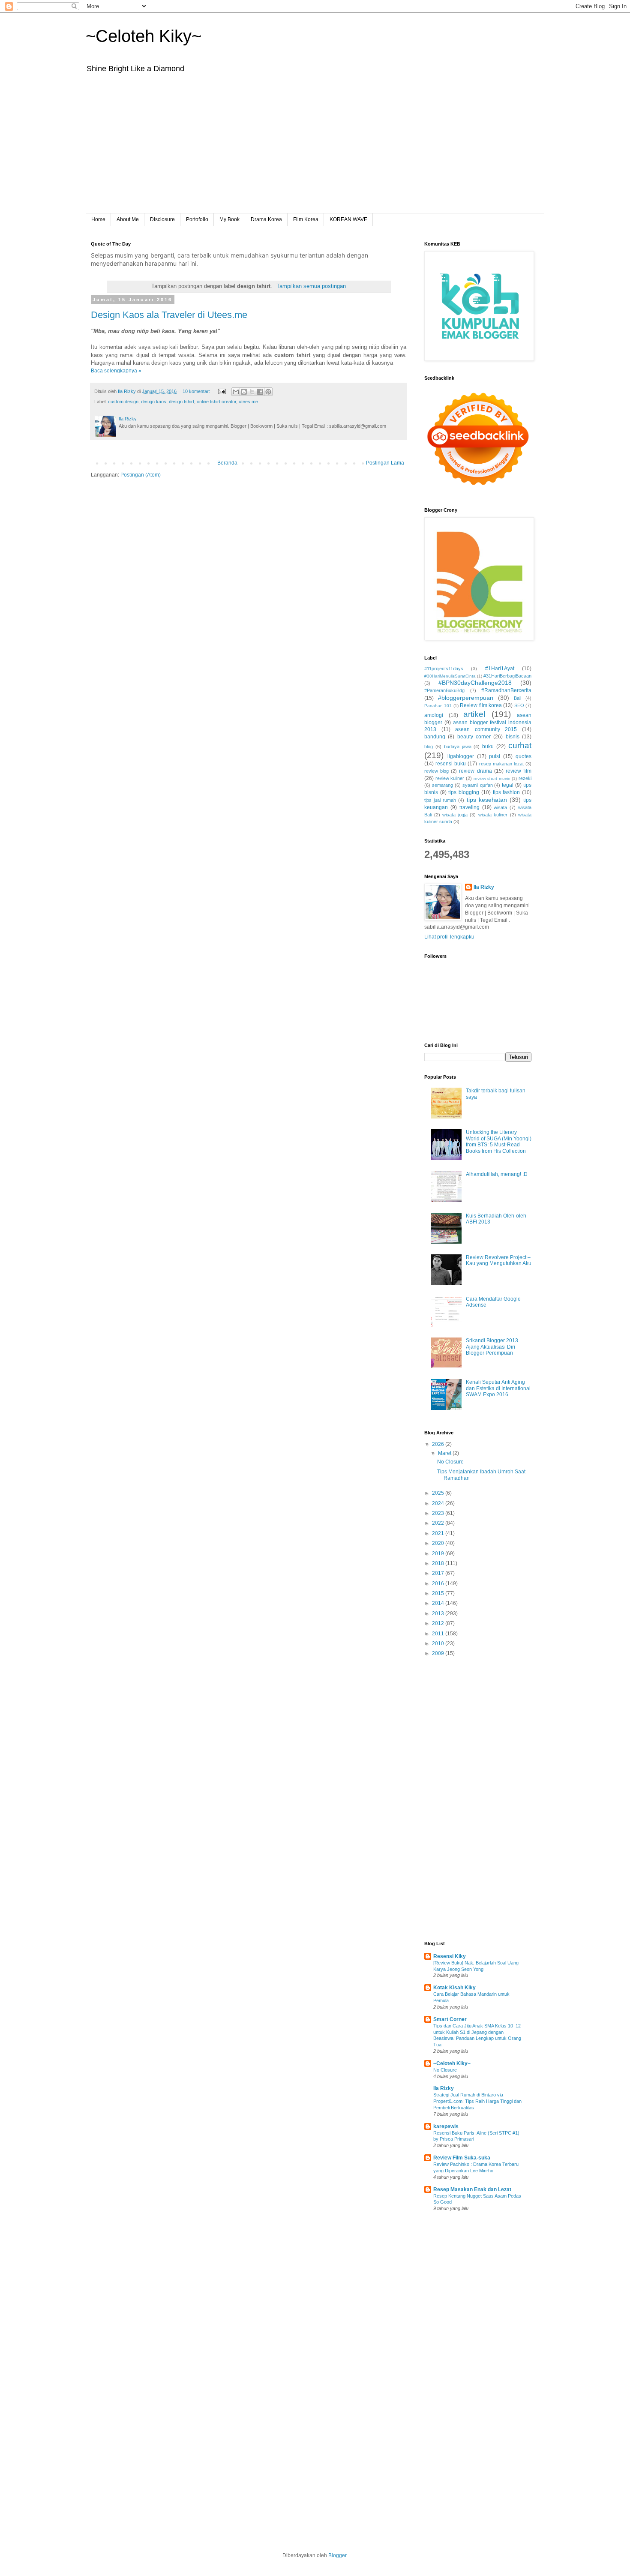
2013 (439, 1613)
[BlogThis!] (244, 392)
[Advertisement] (315, 149)
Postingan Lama (385, 463)
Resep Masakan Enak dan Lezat (472, 2189)
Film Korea (306, 219)
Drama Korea (266, 219)
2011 (439, 1634)
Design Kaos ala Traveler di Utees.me (169, 315)
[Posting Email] (222, 391)
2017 (439, 1573)
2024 (439, 1503)
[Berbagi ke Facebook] (260, 392)
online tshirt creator (216, 402)
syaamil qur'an (478, 785)
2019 (439, 1553)
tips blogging (464, 792)
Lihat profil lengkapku (449, 937)
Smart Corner (450, 2019)
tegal (508, 785)
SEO (519, 705)
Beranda (227, 463)
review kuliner (450, 778)
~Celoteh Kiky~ (144, 36)
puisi (495, 756)
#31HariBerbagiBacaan (507, 676)
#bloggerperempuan (466, 698)
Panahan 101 (438, 706)
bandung (435, 737)
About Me (128, 219)
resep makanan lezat (501, 764)
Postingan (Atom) (141, 475)
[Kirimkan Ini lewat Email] (236, 392)
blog (429, 747)
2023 (439, 1513)
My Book (229, 219)
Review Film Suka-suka (462, 2158)
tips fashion (507, 792)
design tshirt (181, 402)
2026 (439, 1444)
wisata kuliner (493, 815)
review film (519, 771)
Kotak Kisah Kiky (454, 1988)
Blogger (337, 2555)
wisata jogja (455, 815)
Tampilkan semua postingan (311, 286)
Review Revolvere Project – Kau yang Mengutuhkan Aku (499, 1260)
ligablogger (461, 756)
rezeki (525, 778)
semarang (442, 785)
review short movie (492, 778)
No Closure (450, 1462)
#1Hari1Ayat (500, 669)
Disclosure (162, 219)
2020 (439, 1543)
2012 (439, 1623)
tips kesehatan (487, 800)
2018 (439, 1563)
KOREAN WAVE (348, 219)
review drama (475, 771)
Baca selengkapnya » (116, 371)
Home (98, 219)
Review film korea (481, 705)
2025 (439, 1493)
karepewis (446, 2126)
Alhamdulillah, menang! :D (497, 1174)
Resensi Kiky (450, 1956)
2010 (439, 1643)
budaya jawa (458, 747)
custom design (123, 402)
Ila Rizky (484, 887)
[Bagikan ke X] (252, 392)
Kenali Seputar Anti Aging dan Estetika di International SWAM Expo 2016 (498, 1388)
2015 (439, 1593)
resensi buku (451, 764)
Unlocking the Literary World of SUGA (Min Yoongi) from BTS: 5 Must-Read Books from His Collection (499, 1141)
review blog (436, 771)
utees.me (248, 402)
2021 (439, 1533)
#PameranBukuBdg (444, 690)
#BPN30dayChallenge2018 (475, 683)
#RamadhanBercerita (506, 690)
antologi (434, 715)
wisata (500, 807)
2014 (439, 1603)
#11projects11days (444, 669)
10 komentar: (197, 391)
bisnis (513, 737)
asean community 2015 (486, 729)
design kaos (154, 402)
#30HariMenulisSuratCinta (450, 676)
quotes (523, 756)
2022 (439, 1523)
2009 (439, 1653)
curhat (520, 745)
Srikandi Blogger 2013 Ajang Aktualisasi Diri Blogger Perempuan (492, 1347)
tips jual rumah (440, 800)
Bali (517, 698)
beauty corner (474, 737)
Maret (445, 1453)
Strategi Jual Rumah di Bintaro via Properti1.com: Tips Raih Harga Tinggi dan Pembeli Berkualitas (477, 2101)
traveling (469, 807)
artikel (474, 714)
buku (488, 747)
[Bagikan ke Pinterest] (268, 392)
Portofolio (197, 219)
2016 (439, 1583)
